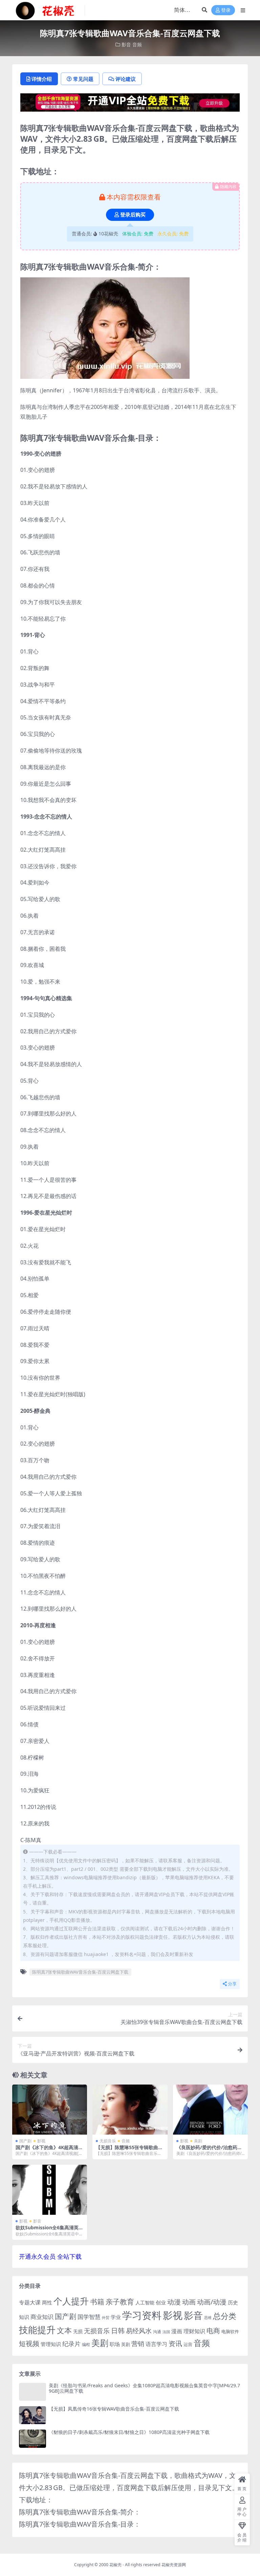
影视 (41, 2141)
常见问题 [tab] (83, 79)
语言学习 (156, 2344)
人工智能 (145, 2303)
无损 (78, 2331)
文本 (64, 2330)
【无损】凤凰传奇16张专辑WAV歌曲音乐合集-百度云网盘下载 (114, 2409)
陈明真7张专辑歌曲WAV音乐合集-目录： (80, 2524)
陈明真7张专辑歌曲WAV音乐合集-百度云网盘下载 (80, 1972)
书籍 (97, 2302)
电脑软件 (230, 2331)
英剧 (126, 2344)
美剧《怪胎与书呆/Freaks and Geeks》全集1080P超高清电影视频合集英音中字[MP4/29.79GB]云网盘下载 (144, 2388)
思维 (208, 2317)
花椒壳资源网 (174, 2565)
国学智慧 (89, 2317)
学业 (116, 2317)
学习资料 (142, 2315)
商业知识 (42, 2317)
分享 (232, 1984)
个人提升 (71, 2301)
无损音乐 (108, 2141)
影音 (126, 44)
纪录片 (71, 2344)
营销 (138, 2343)
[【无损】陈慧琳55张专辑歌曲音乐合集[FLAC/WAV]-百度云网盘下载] (130, 2110)
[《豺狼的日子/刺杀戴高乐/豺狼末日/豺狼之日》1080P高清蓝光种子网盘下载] (32, 2439)
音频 (137, 44)
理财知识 (194, 2331)
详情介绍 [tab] (42, 79)
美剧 (198, 2141)
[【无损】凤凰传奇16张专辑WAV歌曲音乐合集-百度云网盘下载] (32, 2415)
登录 (226, 10)
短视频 (29, 2343)
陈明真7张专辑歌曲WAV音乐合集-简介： (80, 2512)
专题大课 (30, 2302)
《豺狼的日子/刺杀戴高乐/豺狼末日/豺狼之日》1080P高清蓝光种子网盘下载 (129, 2432)
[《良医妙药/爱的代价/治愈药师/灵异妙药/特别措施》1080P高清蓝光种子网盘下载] (210, 2110)
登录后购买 (133, 215)
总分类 (225, 2316)
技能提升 (37, 2330)
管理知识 (51, 2344)
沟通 (157, 2332)
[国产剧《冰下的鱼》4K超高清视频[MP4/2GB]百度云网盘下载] (50, 2110)
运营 (188, 2344)
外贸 (106, 2317)
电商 (213, 2330)
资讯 (175, 2343)
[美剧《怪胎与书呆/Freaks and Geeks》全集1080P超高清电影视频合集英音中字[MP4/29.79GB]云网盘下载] (32, 2392)
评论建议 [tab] (126, 79)
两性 (47, 2302)
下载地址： (36, 2500)
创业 (161, 2302)
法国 (166, 2332)
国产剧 (25, 2141)
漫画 (177, 2331)
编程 (86, 2344)
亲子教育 (120, 2302)
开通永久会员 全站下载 (50, 2256)
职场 (115, 2344)
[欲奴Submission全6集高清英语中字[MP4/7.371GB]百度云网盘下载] (50, 2190)
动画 (189, 2302)
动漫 (174, 2302)
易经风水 (139, 2331)
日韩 (118, 2331)
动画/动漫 (212, 2302)
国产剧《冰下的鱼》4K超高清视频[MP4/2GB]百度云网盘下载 (49, 2150)
